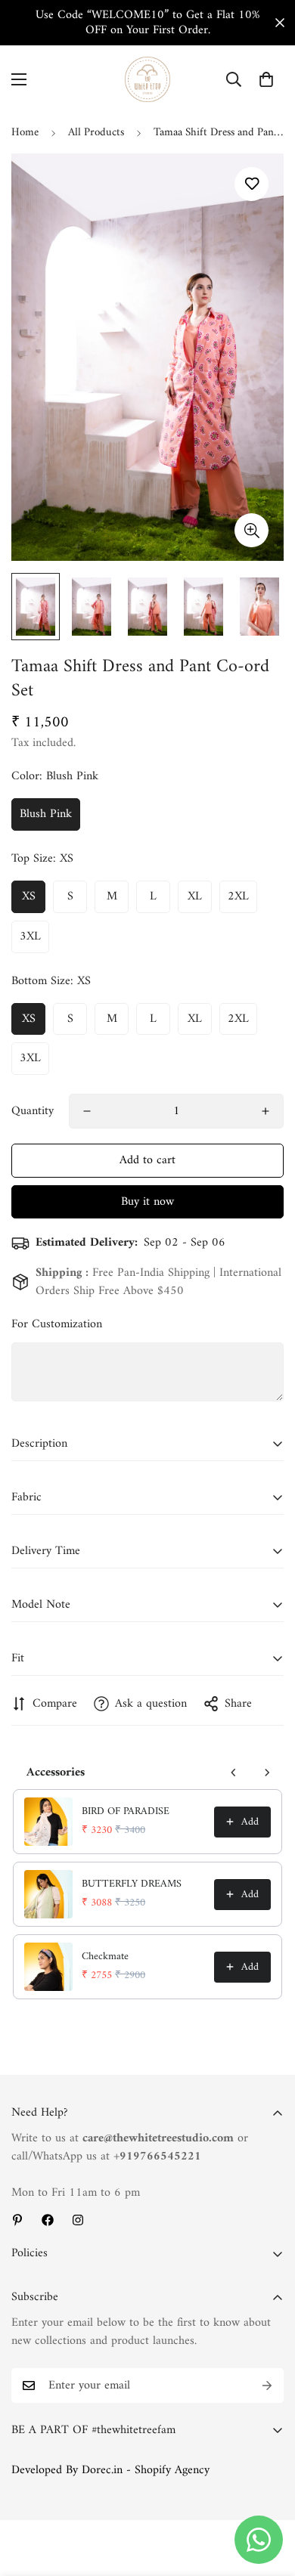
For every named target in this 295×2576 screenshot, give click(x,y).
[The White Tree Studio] (147, 79)
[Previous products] (234, 1773)
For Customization (57, 1324)
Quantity (33, 1111)
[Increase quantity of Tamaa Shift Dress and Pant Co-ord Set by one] (265, 1111)
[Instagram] (78, 2220)
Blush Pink (46, 814)
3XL (30, 937)
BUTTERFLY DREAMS (132, 1884)
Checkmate (105, 1957)
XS (29, 896)
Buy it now (147, 1202)
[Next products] (267, 1773)
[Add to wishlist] (252, 184)
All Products (96, 133)
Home (25, 133)
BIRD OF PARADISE (126, 1812)
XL (195, 896)
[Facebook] (48, 2220)
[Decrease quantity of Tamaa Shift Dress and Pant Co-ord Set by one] (87, 1111)
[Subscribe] (267, 2386)
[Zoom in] (252, 530)
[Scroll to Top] (268, 2496)
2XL (238, 896)
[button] (266, 79)
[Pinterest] (17, 2220)
